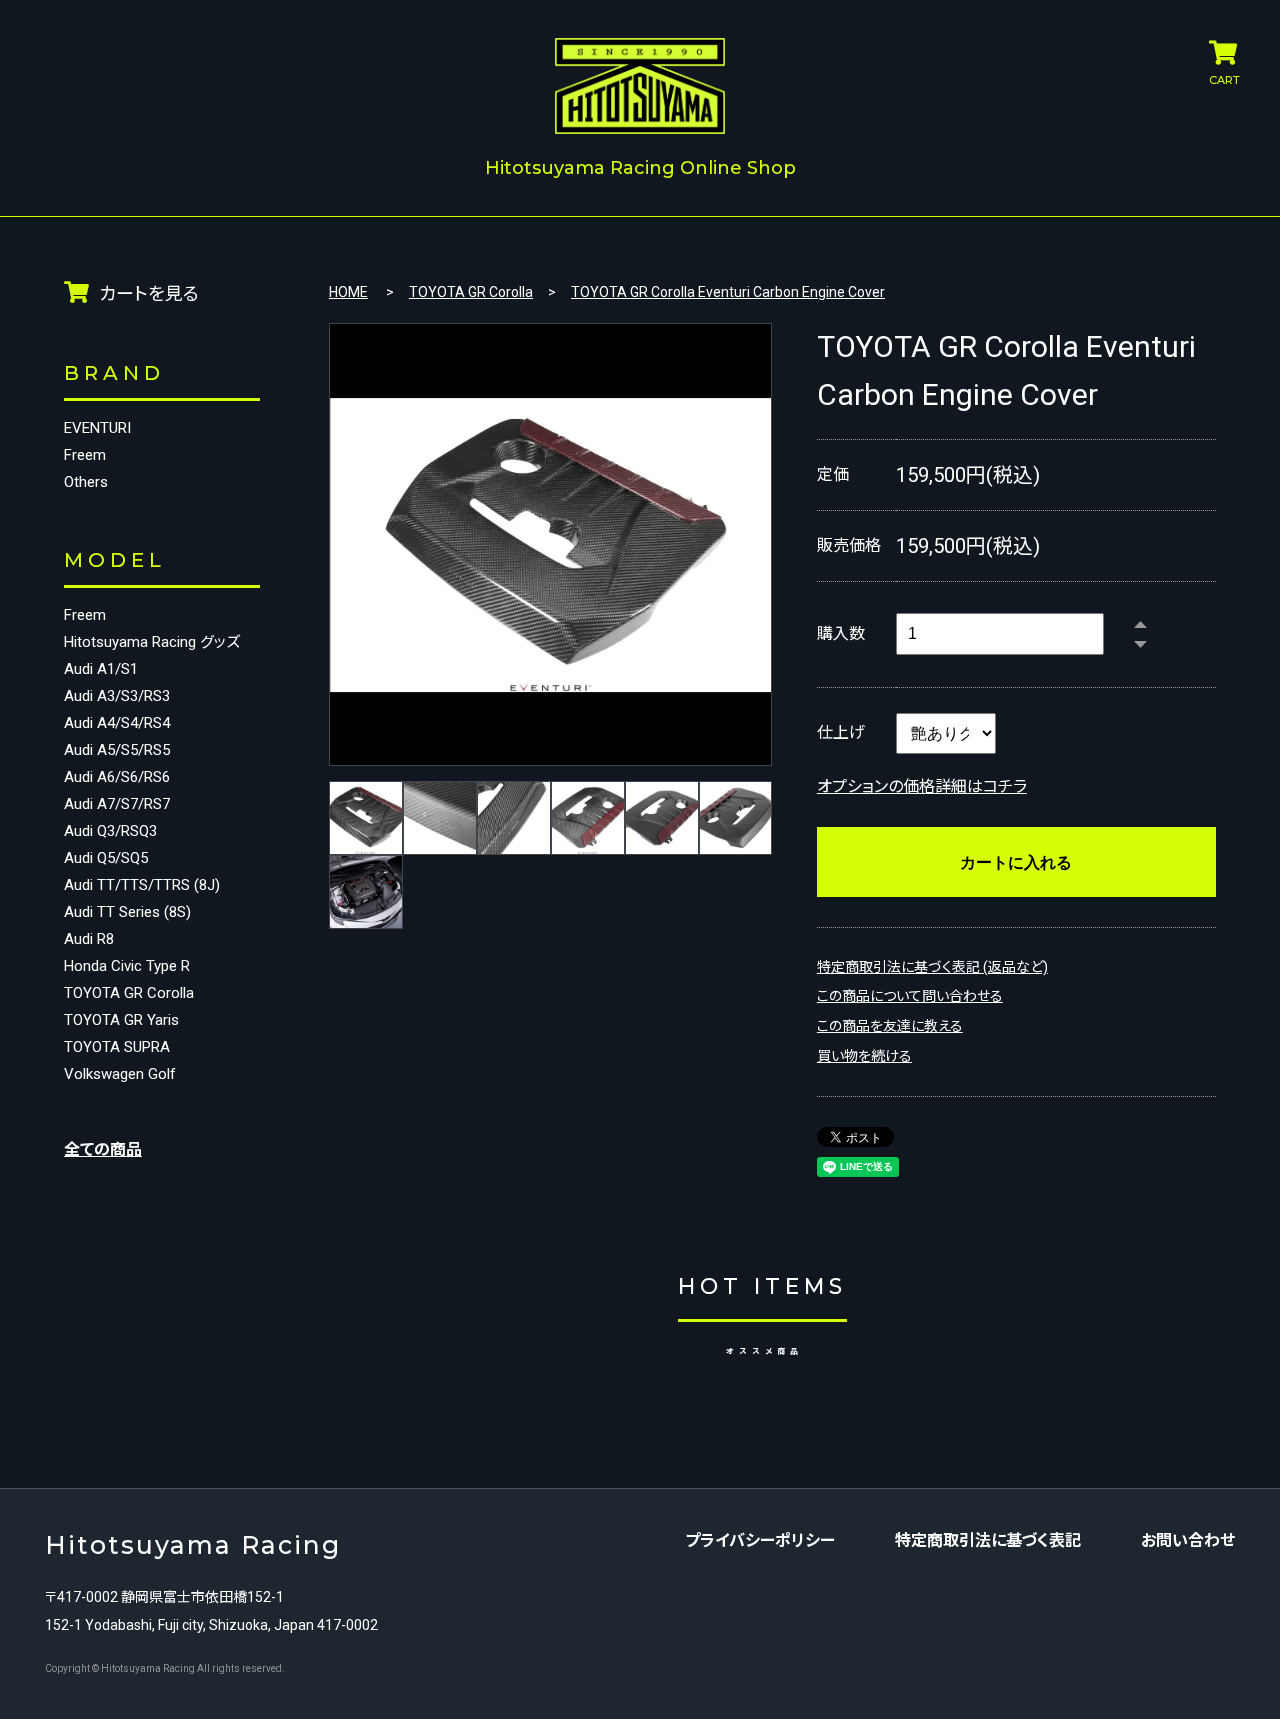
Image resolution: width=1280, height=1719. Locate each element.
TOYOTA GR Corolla (129, 993)
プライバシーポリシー (760, 1541)
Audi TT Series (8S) (127, 912)
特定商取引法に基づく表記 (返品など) (932, 967)
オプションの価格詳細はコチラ (922, 786)
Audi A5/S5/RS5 (117, 750)
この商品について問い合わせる (910, 996)
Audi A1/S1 (101, 669)
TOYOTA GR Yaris (121, 1020)
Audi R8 (89, 939)
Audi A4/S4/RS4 (117, 723)
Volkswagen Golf (120, 1074)
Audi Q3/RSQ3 (110, 831)
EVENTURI (97, 428)
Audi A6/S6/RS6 (117, 777)
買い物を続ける (864, 1056)
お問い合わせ (1188, 1541)
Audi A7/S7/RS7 (117, 804)
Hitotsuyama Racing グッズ (152, 642)
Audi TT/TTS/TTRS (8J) (142, 885)
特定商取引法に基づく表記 (988, 1541)
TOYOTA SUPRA (117, 1047)
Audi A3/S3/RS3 (117, 696)
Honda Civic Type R (127, 966)
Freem (85, 455)
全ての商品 (103, 1149)
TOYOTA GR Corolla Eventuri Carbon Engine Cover (728, 292)
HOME (348, 292)
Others (86, 482)
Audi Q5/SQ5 (106, 858)
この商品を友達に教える (890, 1026)
